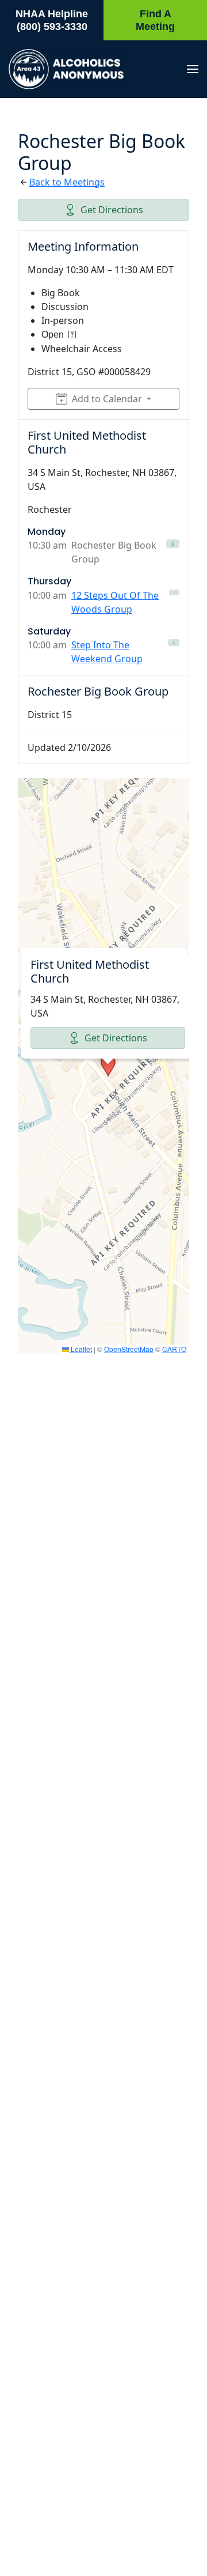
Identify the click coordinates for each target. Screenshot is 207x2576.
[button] (193, 69)
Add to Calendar (107, 399)
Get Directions (112, 210)
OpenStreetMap (129, 1349)
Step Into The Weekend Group (107, 652)
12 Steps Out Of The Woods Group (115, 602)
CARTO (174, 1349)
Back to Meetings (67, 182)
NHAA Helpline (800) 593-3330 (52, 20)
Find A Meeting (155, 20)
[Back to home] (66, 69)
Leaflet (80, 1349)
